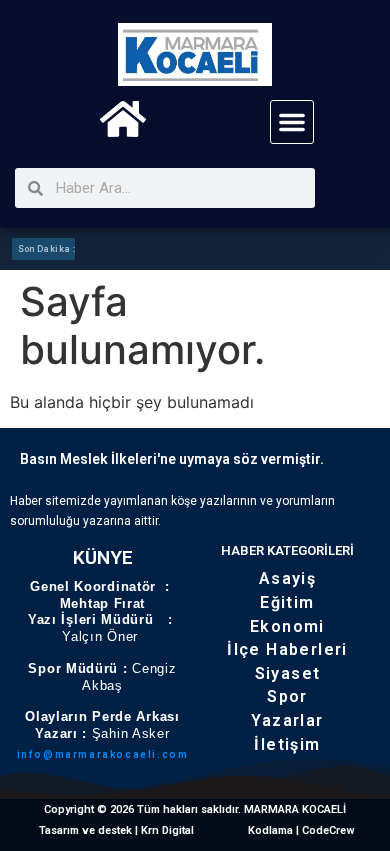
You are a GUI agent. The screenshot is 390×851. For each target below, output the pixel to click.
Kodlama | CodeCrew (301, 830)
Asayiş (287, 578)
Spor (287, 696)
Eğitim (287, 602)
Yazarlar (287, 720)
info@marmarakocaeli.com (103, 754)
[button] (292, 122)
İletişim (287, 744)
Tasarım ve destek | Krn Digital (116, 830)
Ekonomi (287, 626)
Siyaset (288, 673)
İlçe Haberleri (287, 649)
